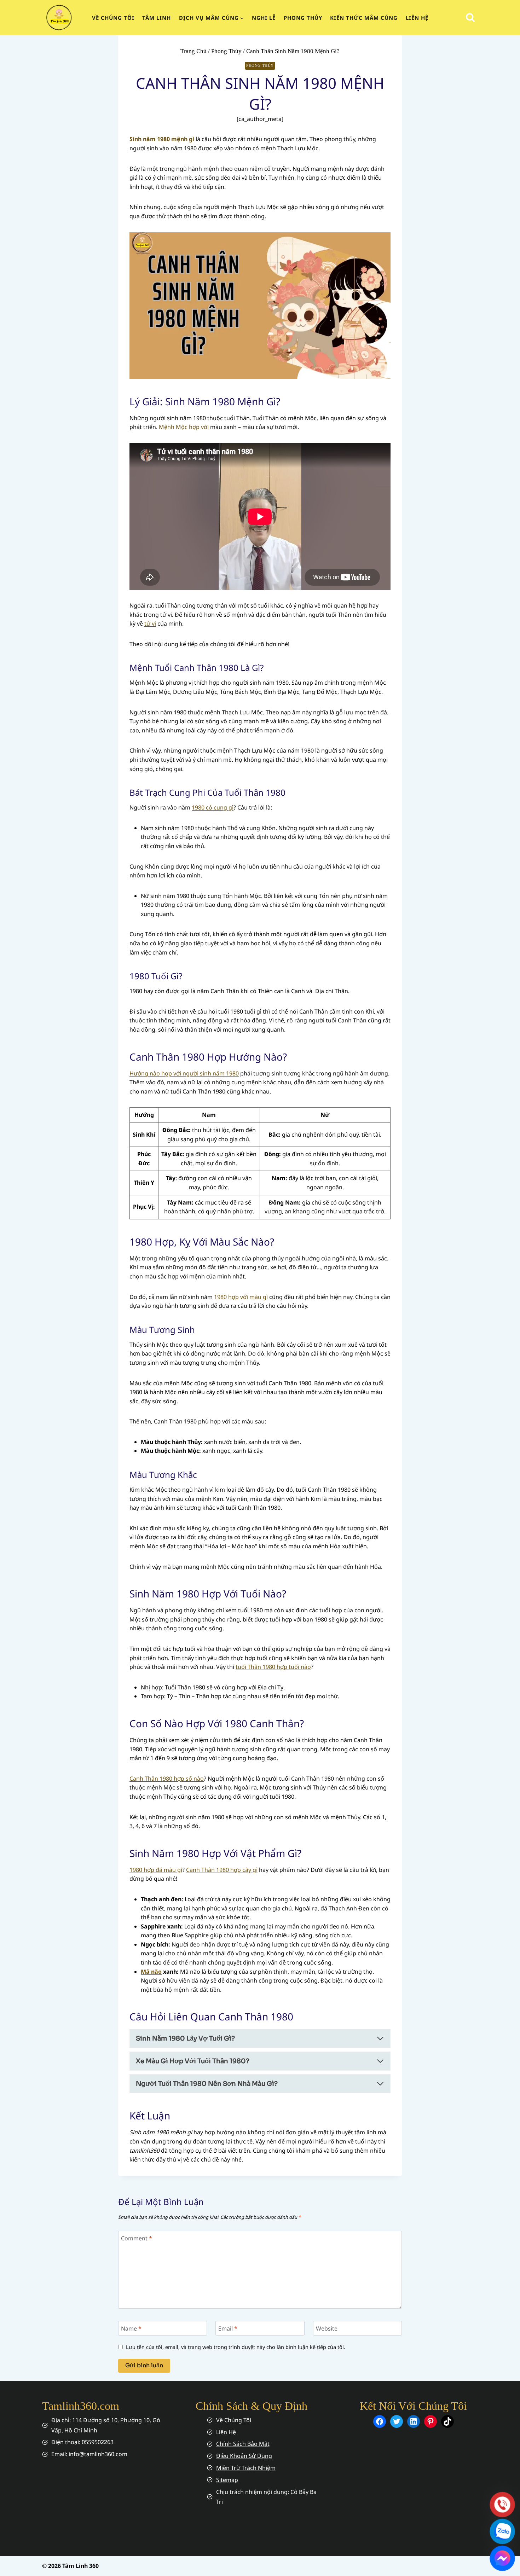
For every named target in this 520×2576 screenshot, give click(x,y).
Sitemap (227, 2480)
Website (327, 2329)
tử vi (150, 623)
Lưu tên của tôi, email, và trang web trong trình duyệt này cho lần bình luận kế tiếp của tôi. (236, 2347)
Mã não (151, 1972)
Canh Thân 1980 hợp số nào (167, 1779)
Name (131, 2329)
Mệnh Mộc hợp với (184, 427)
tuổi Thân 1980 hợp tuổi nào (273, 1667)
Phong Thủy (303, 18)
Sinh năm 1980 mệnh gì (162, 139)
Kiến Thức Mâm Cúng (364, 18)
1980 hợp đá (147, 1870)
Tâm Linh (157, 18)
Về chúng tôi (113, 18)
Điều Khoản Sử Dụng (244, 2456)
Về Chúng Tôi (234, 2420)
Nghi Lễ (264, 18)
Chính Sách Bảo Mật (243, 2444)
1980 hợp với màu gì (241, 1297)
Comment (137, 2238)
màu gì (173, 1870)
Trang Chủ (193, 51)
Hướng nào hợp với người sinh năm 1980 (184, 1073)
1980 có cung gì (213, 807)
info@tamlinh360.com (98, 2454)
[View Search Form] (470, 18)
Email (228, 2329)
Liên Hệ (417, 18)
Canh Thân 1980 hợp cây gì (222, 1870)
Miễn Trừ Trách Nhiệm (246, 2468)
